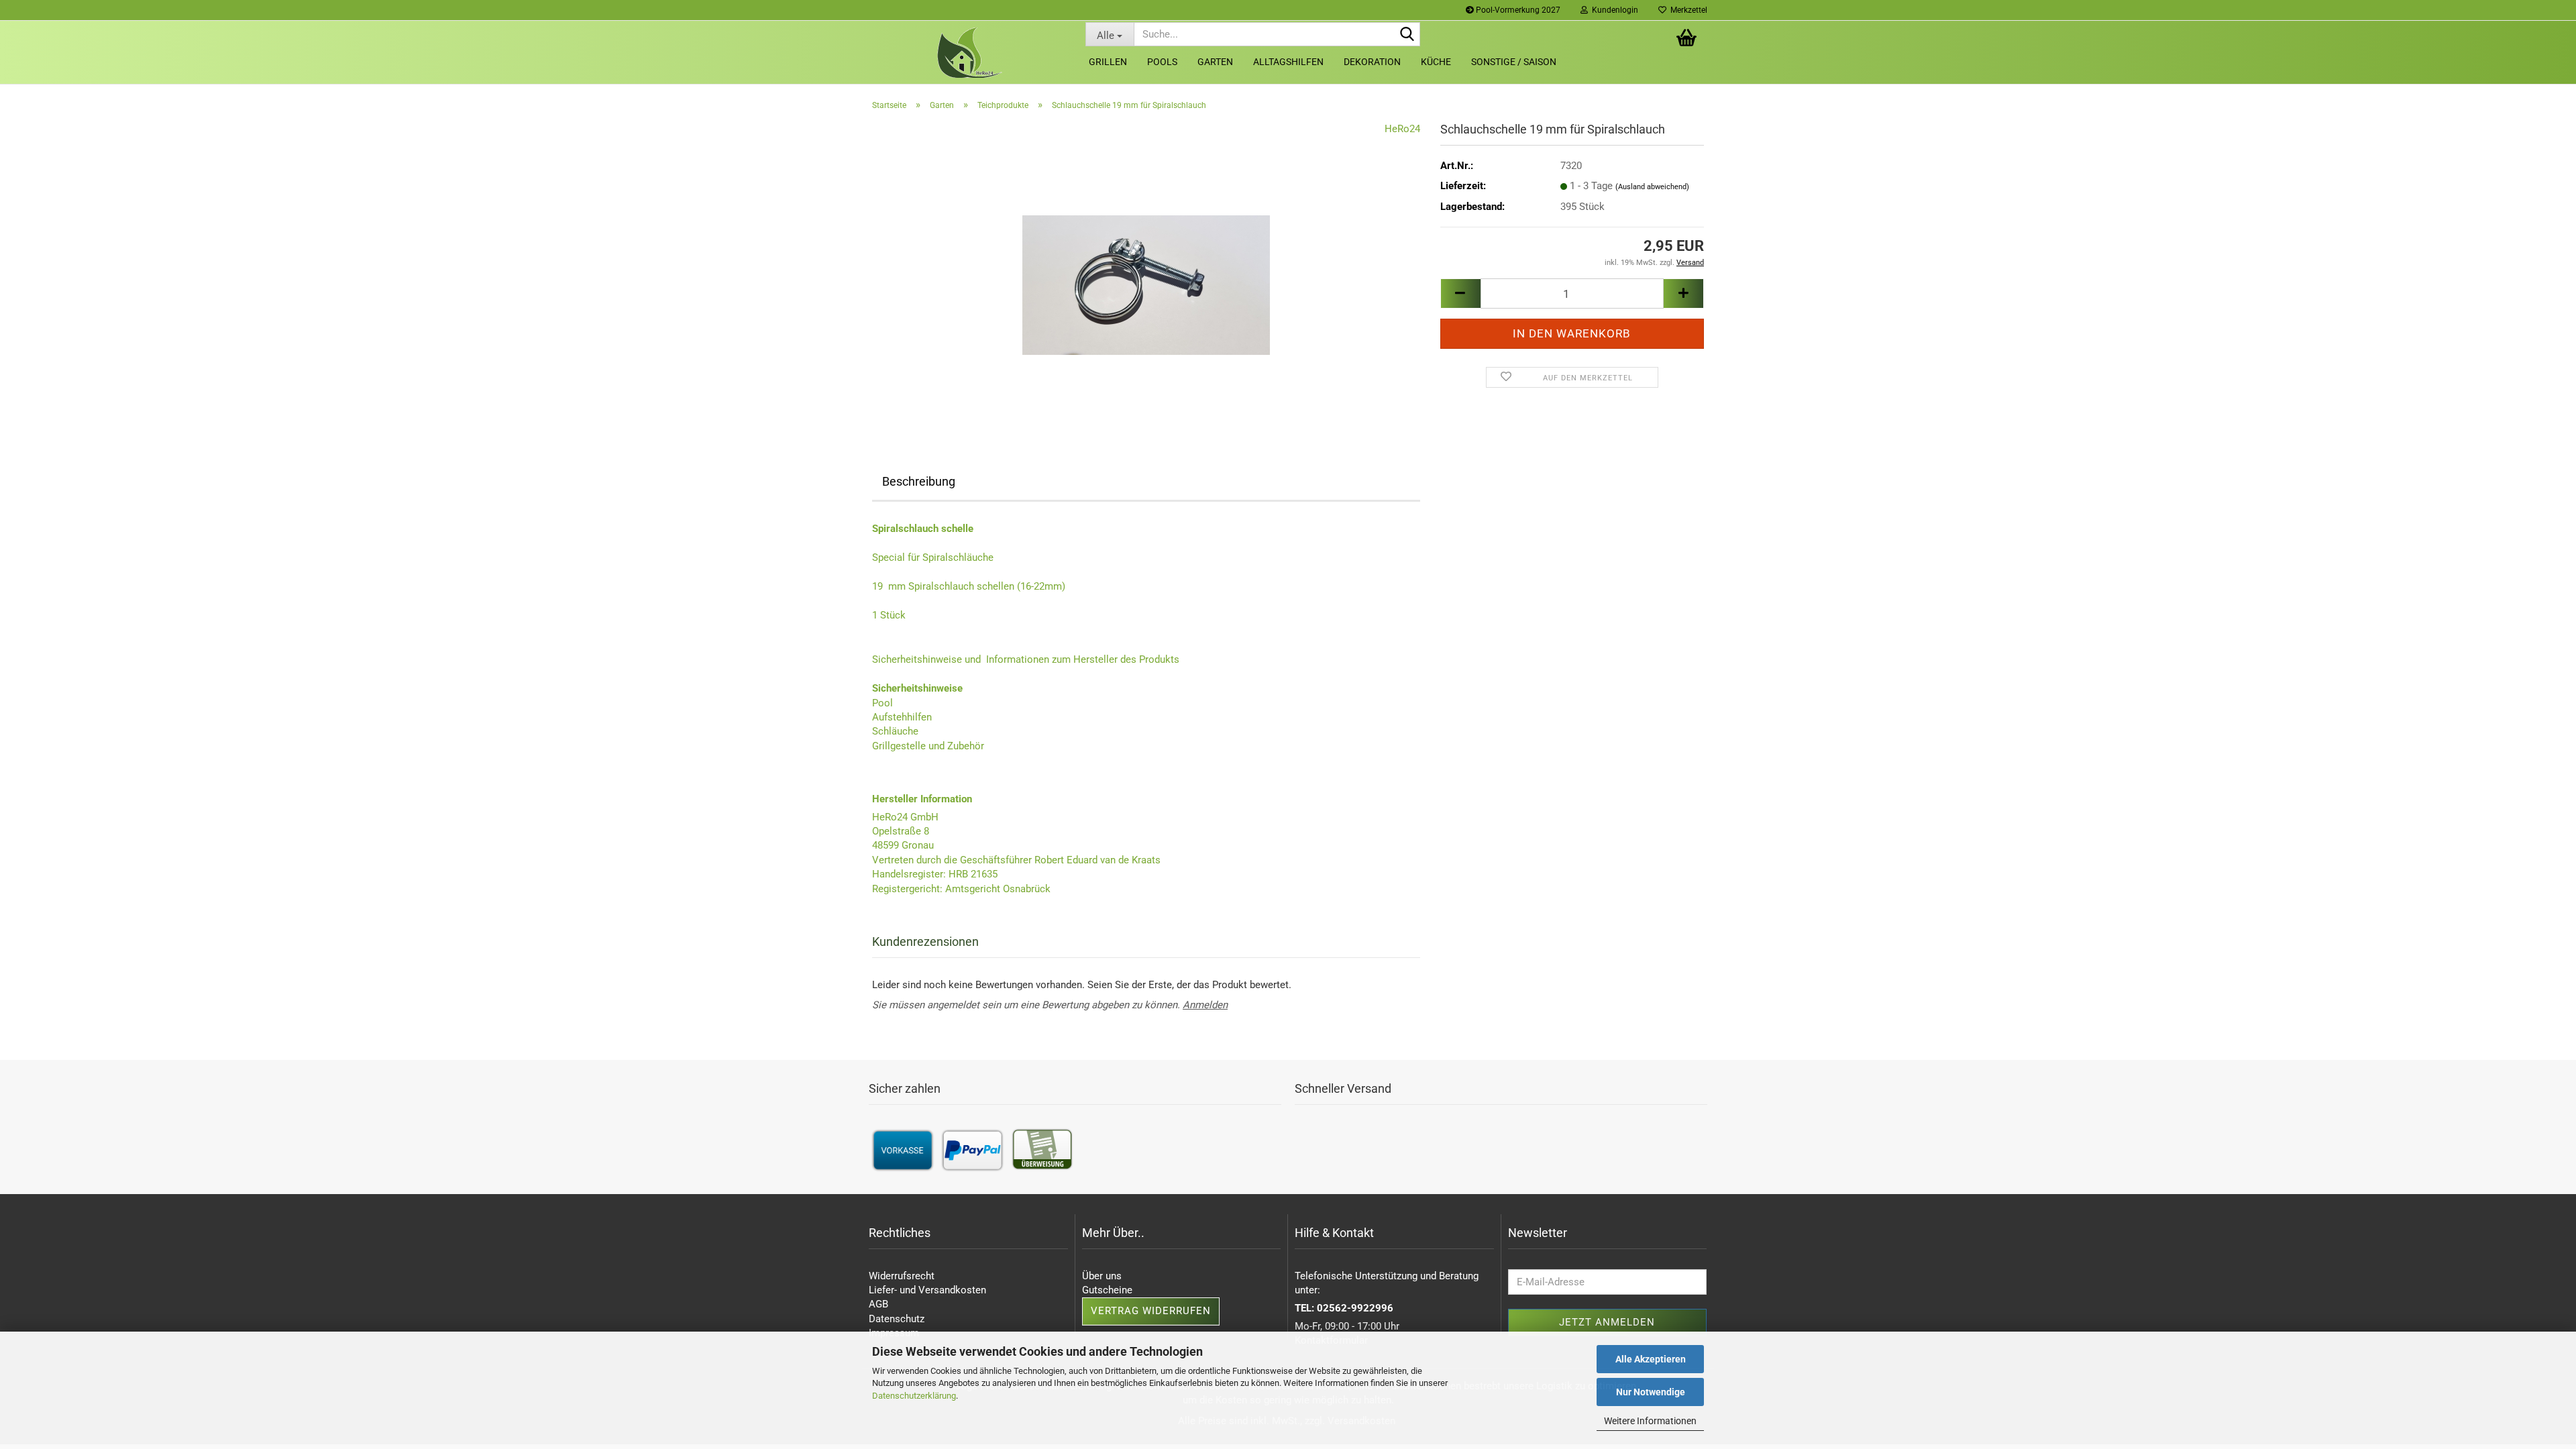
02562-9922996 (1355, 1308)
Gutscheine (1107, 1290)
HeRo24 (1402, 129)
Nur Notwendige (1651, 1392)
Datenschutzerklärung (914, 1396)
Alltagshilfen (1288, 62)
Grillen (1108, 62)
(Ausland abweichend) (1652, 187)
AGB (878, 1304)
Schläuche (895, 731)
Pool (882, 703)
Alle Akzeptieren (1651, 1359)
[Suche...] (1407, 35)
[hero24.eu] (969, 53)
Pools (1162, 62)
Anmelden (1205, 1005)
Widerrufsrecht (902, 1276)
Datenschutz (897, 1319)
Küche (1436, 62)
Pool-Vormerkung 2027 (1517, 10)
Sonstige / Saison (1514, 62)
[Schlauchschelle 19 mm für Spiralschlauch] (1146, 272)
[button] (1460, 293)
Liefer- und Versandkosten (927, 1290)
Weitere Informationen (1650, 1421)
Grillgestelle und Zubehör (928, 746)
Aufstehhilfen (902, 717)
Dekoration (1372, 62)
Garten (1215, 62)
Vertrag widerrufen (1151, 1311)
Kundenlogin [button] (1613, 10)
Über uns (1102, 1276)
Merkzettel (1687, 10)
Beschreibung (919, 481)
